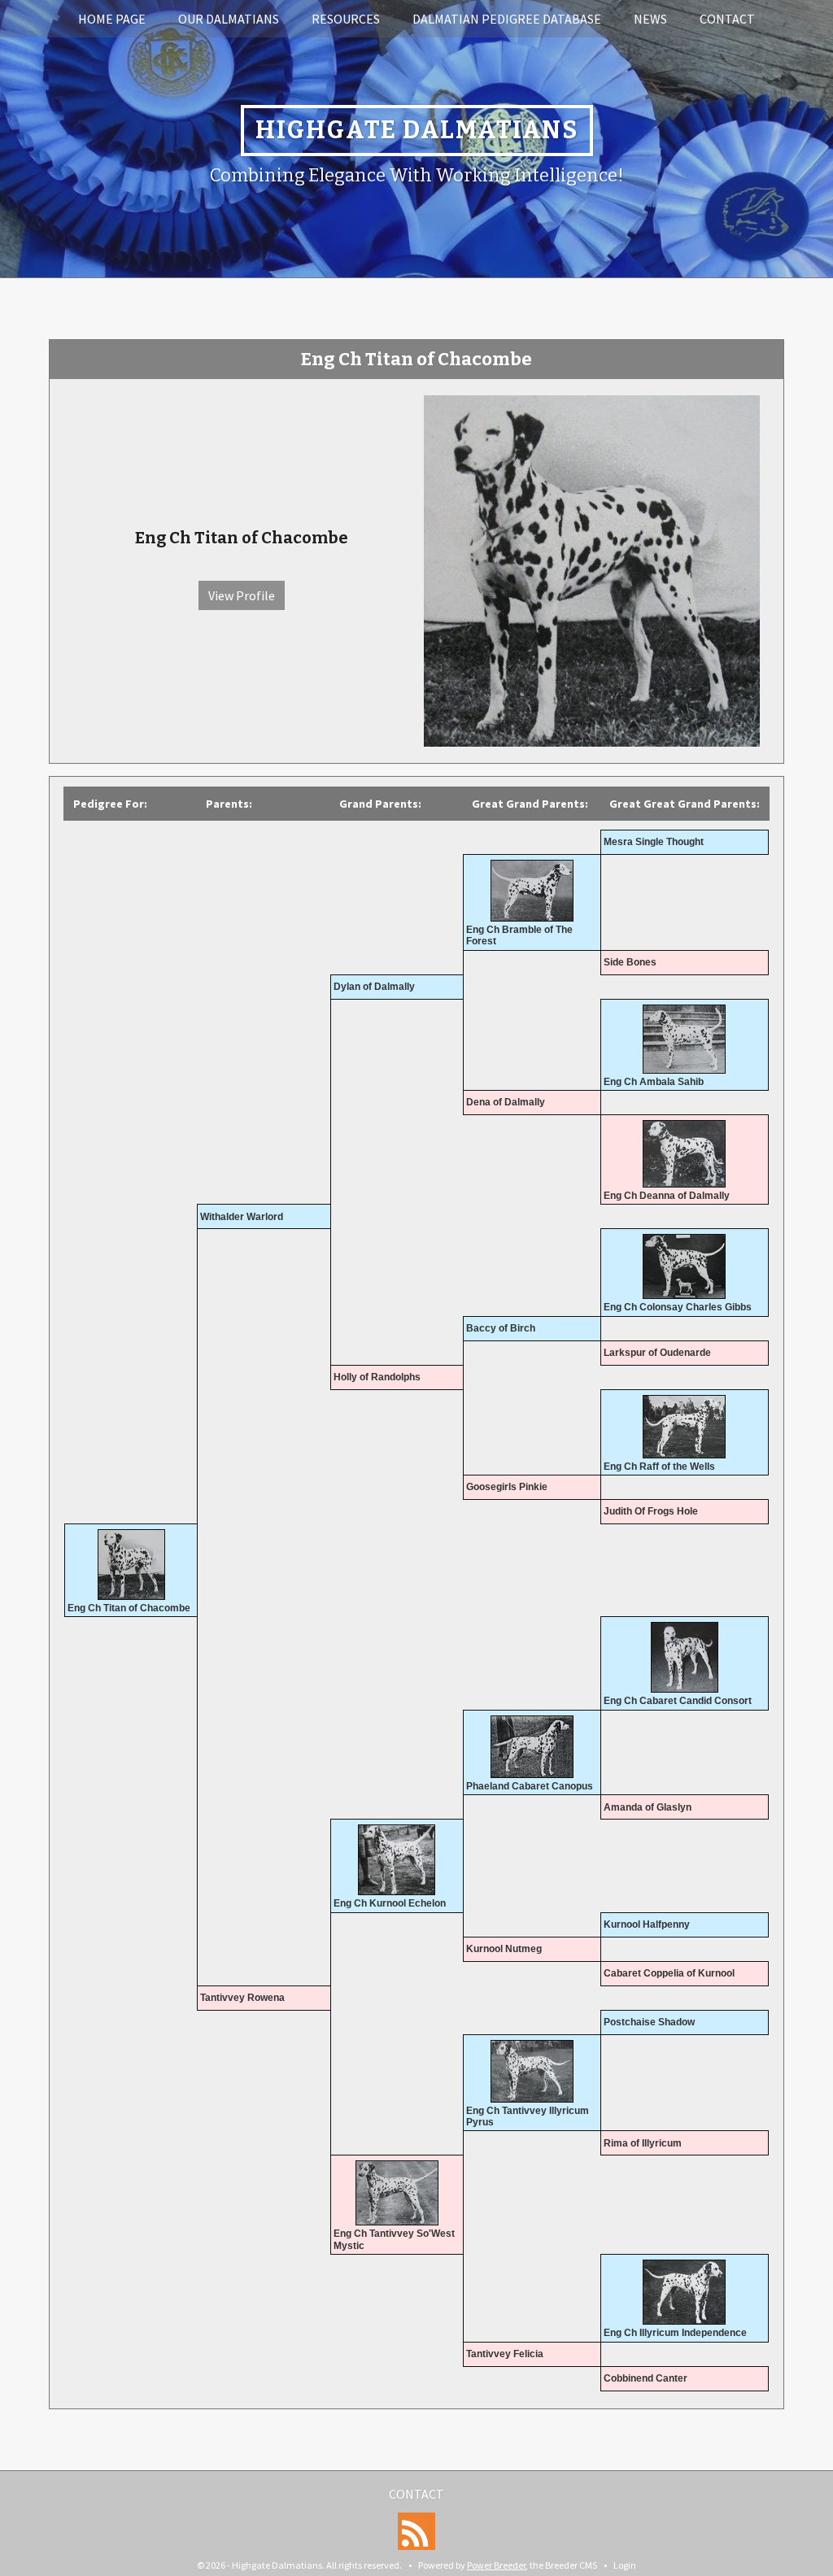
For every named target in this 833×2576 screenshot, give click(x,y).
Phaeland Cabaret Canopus (530, 1786)
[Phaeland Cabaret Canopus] (532, 1747)
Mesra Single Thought (654, 842)
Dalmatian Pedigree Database (507, 19)
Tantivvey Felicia (505, 2354)
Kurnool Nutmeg (504, 1949)
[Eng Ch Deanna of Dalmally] (685, 1154)
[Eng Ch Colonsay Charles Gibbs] (685, 1266)
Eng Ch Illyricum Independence (675, 2333)
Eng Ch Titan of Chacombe (129, 1608)
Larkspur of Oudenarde (657, 1353)
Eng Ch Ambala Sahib (654, 1082)
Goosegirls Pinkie (507, 1487)
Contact (727, 19)
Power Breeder (496, 2565)
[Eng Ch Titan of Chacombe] (592, 569)
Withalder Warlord (242, 1217)
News (650, 19)
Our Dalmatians (229, 19)
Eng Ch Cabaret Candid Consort (678, 1701)
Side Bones (630, 962)
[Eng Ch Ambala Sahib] (685, 1039)
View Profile (242, 595)
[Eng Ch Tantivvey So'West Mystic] (397, 2193)
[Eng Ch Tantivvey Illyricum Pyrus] (532, 2071)
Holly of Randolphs (377, 1377)
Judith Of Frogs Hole (651, 1511)
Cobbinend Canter (645, 2378)
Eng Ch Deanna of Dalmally (667, 1196)
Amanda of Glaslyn (648, 1807)
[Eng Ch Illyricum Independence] (685, 2292)
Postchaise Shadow (649, 2022)
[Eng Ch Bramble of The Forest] (532, 891)
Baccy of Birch (501, 1328)
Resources (346, 19)
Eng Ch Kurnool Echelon (390, 1903)
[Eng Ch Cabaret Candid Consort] (685, 1657)
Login (625, 2565)
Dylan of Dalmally (374, 987)
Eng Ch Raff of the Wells (659, 1467)
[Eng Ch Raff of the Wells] (685, 1427)
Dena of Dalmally (506, 1102)
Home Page (112, 19)
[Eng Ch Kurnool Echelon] (397, 1860)
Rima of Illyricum (643, 2143)
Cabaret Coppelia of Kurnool (669, 1973)
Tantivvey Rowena (242, 1998)
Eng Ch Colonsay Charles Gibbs (678, 1307)
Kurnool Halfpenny (647, 1924)
